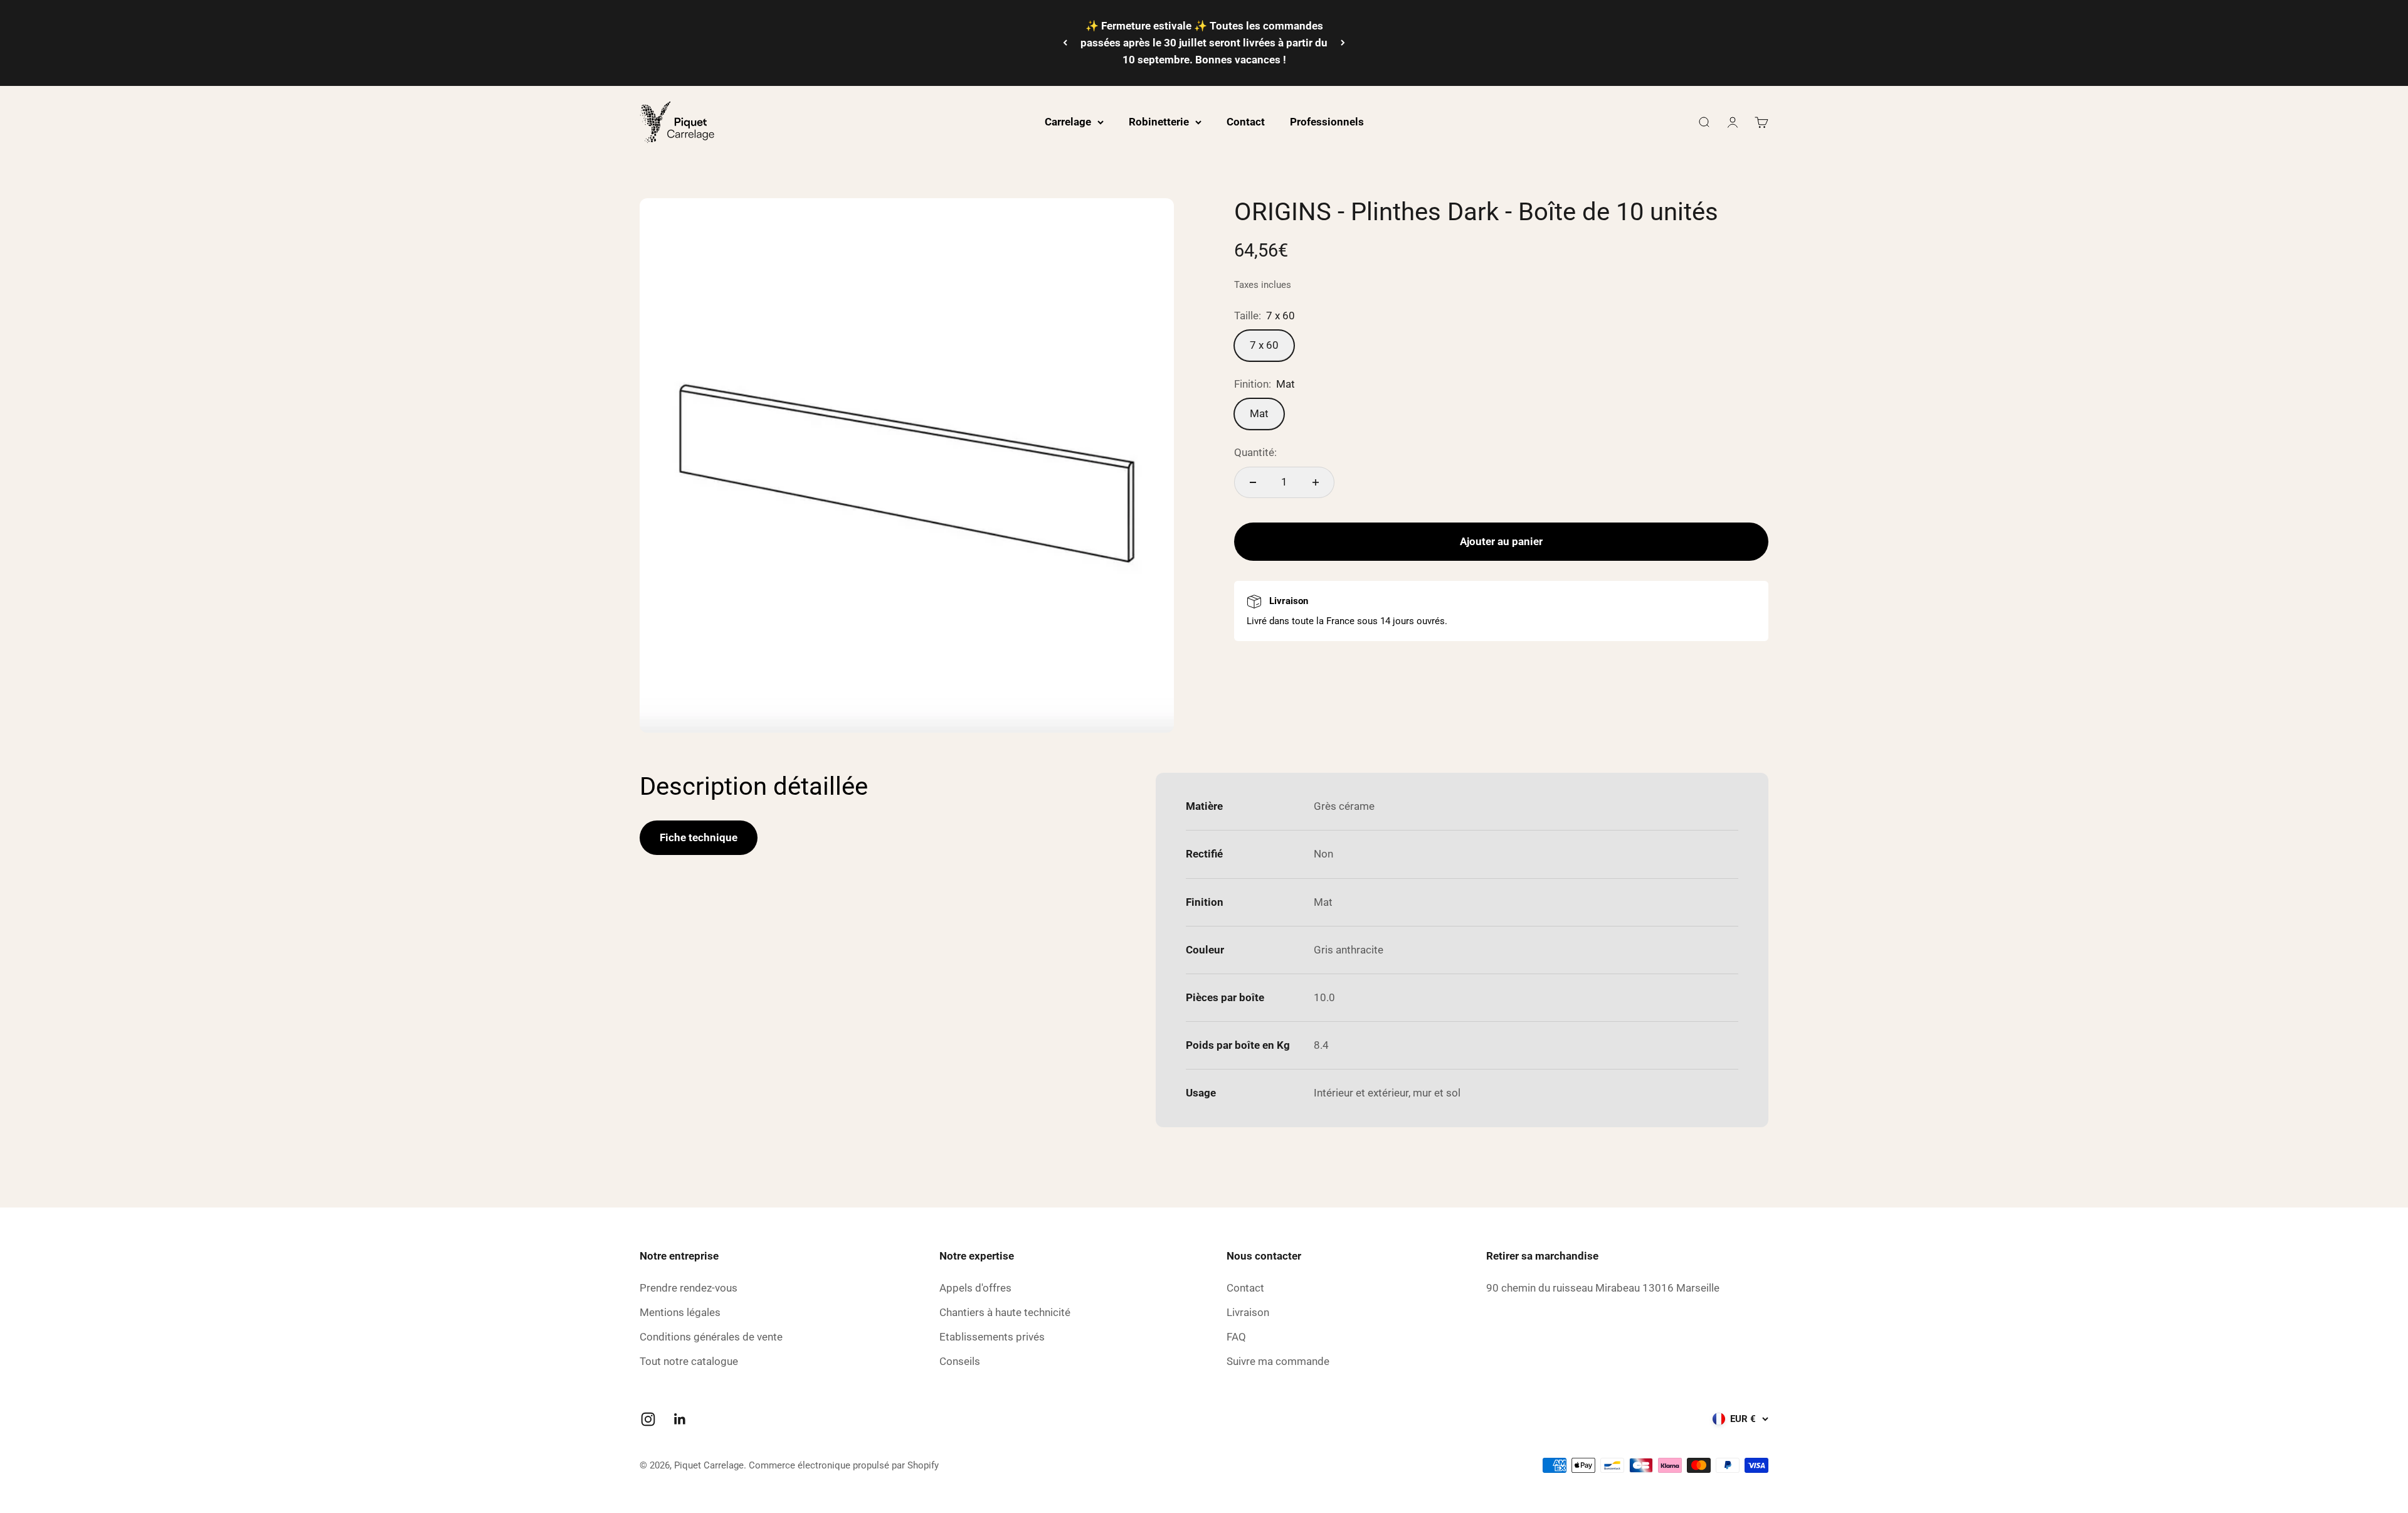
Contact (1246, 122)
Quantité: (1255, 453)
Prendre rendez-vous (689, 1288)
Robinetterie (1159, 122)
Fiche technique (699, 837)
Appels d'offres (975, 1288)
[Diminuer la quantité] (1253, 482)
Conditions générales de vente (711, 1337)
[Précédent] (1065, 43)
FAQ (1236, 1337)
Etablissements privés (992, 1337)
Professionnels (1327, 122)
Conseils (960, 1361)
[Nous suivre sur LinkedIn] (680, 1419)
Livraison (1248, 1312)
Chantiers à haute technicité (1005, 1312)
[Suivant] (1343, 43)
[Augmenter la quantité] (1316, 482)
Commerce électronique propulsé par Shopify (844, 1465)
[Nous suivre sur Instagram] (648, 1419)
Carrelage (1068, 122)
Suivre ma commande (1278, 1361)
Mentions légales (680, 1312)
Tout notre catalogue (689, 1361)
